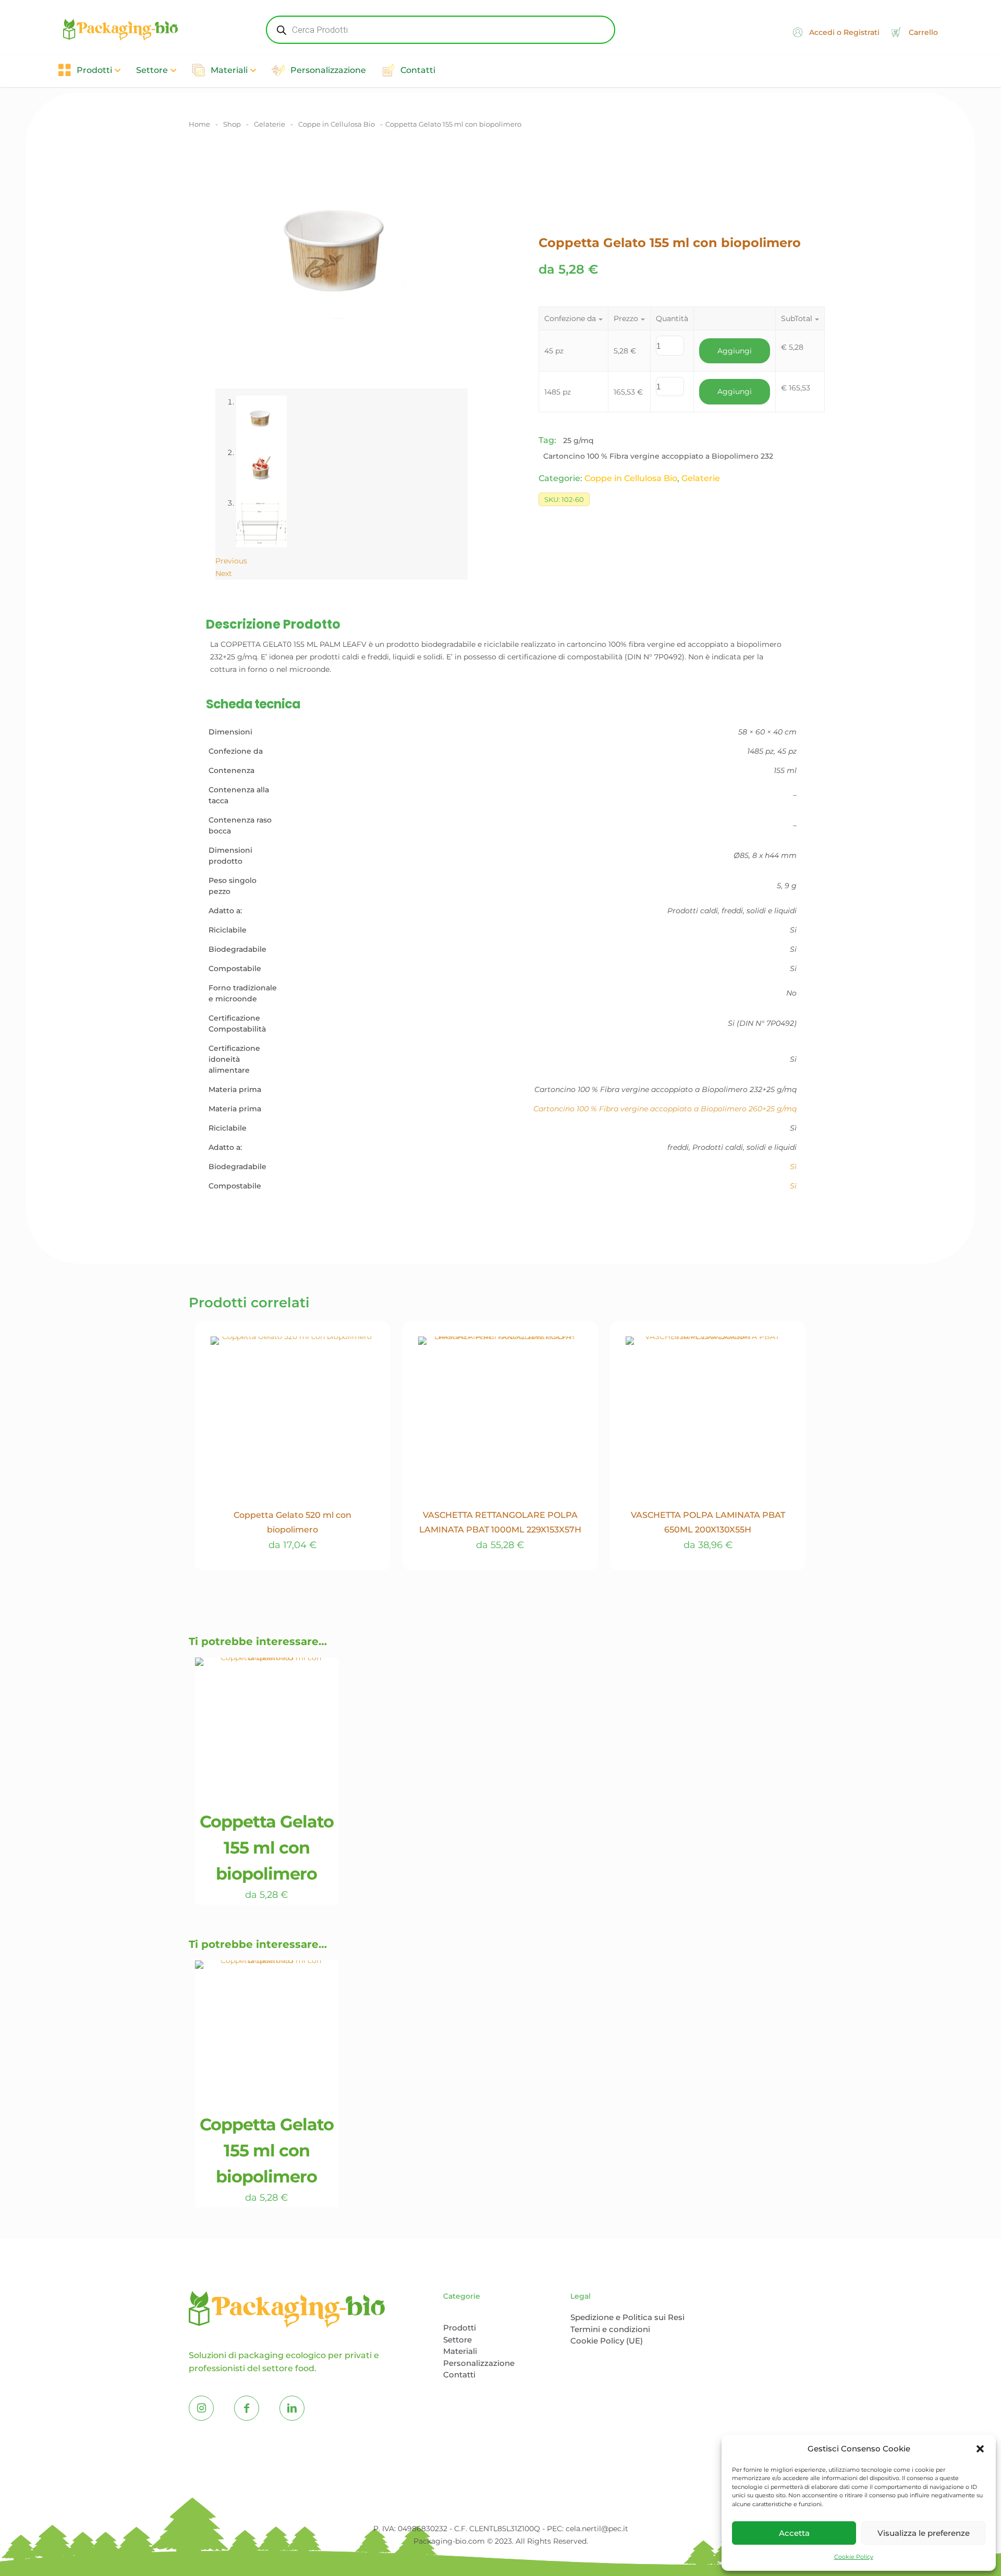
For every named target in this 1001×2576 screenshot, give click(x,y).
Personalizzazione (479, 2363)
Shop (232, 124)
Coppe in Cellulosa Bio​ (337, 124)
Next (224, 573)
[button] (980, 2449)
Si (793, 1186)
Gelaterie (270, 124)
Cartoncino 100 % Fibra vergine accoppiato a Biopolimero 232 (658, 456)
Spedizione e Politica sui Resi (627, 2317)
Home (199, 124)
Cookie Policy (854, 2557)
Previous (231, 561)
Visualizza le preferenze (924, 2533)
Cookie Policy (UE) (607, 2341)
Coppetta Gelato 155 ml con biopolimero (267, 1848)
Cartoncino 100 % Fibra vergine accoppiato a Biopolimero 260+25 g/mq (665, 1109)
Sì (793, 1167)
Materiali (460, 2351)
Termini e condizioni (610, 2329)
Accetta (794, 2533)
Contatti (459, 2375)
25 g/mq (578, 440)
